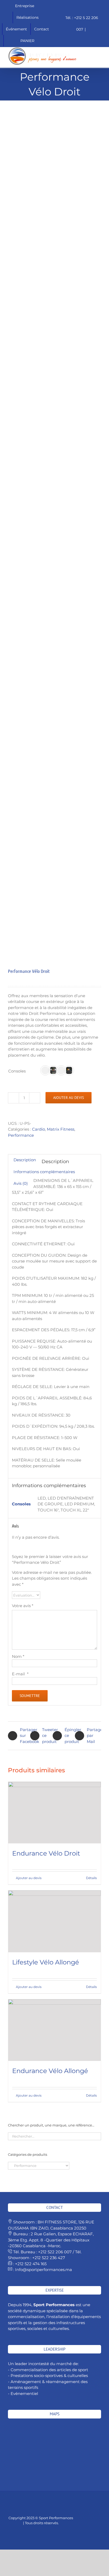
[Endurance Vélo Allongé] (54, 2030)
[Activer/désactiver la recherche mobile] (89, 50)
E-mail (20, 1674)
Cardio (38, 1129)
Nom (18, 1656)
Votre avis (23, 1606)
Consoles (17, 1071)
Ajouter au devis (69, 1098)
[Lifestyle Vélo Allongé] (54, 1921)
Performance (21, 1135)
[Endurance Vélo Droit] (54, 1813)
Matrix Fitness (61, 1129)
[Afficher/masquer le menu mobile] (99, 50)
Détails (91, 2095)
